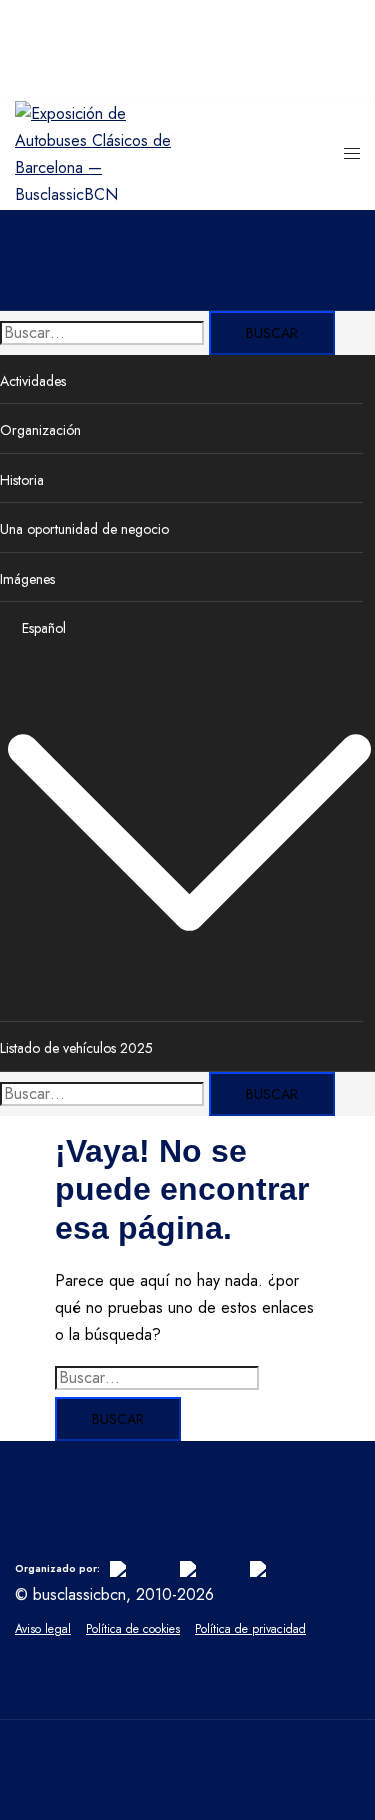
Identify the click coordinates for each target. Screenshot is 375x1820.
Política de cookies (133, 1629)
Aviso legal (43, 1629)
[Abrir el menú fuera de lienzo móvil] (352, 154)
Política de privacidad (250, 1629)
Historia (22, 480)
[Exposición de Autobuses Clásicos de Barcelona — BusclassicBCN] (101, 194)
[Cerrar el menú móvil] (340, 35)
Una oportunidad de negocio (84, 529)
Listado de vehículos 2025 (76, 1048)
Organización (40, 430)
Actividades (33, 381)
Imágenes (27, 579)
